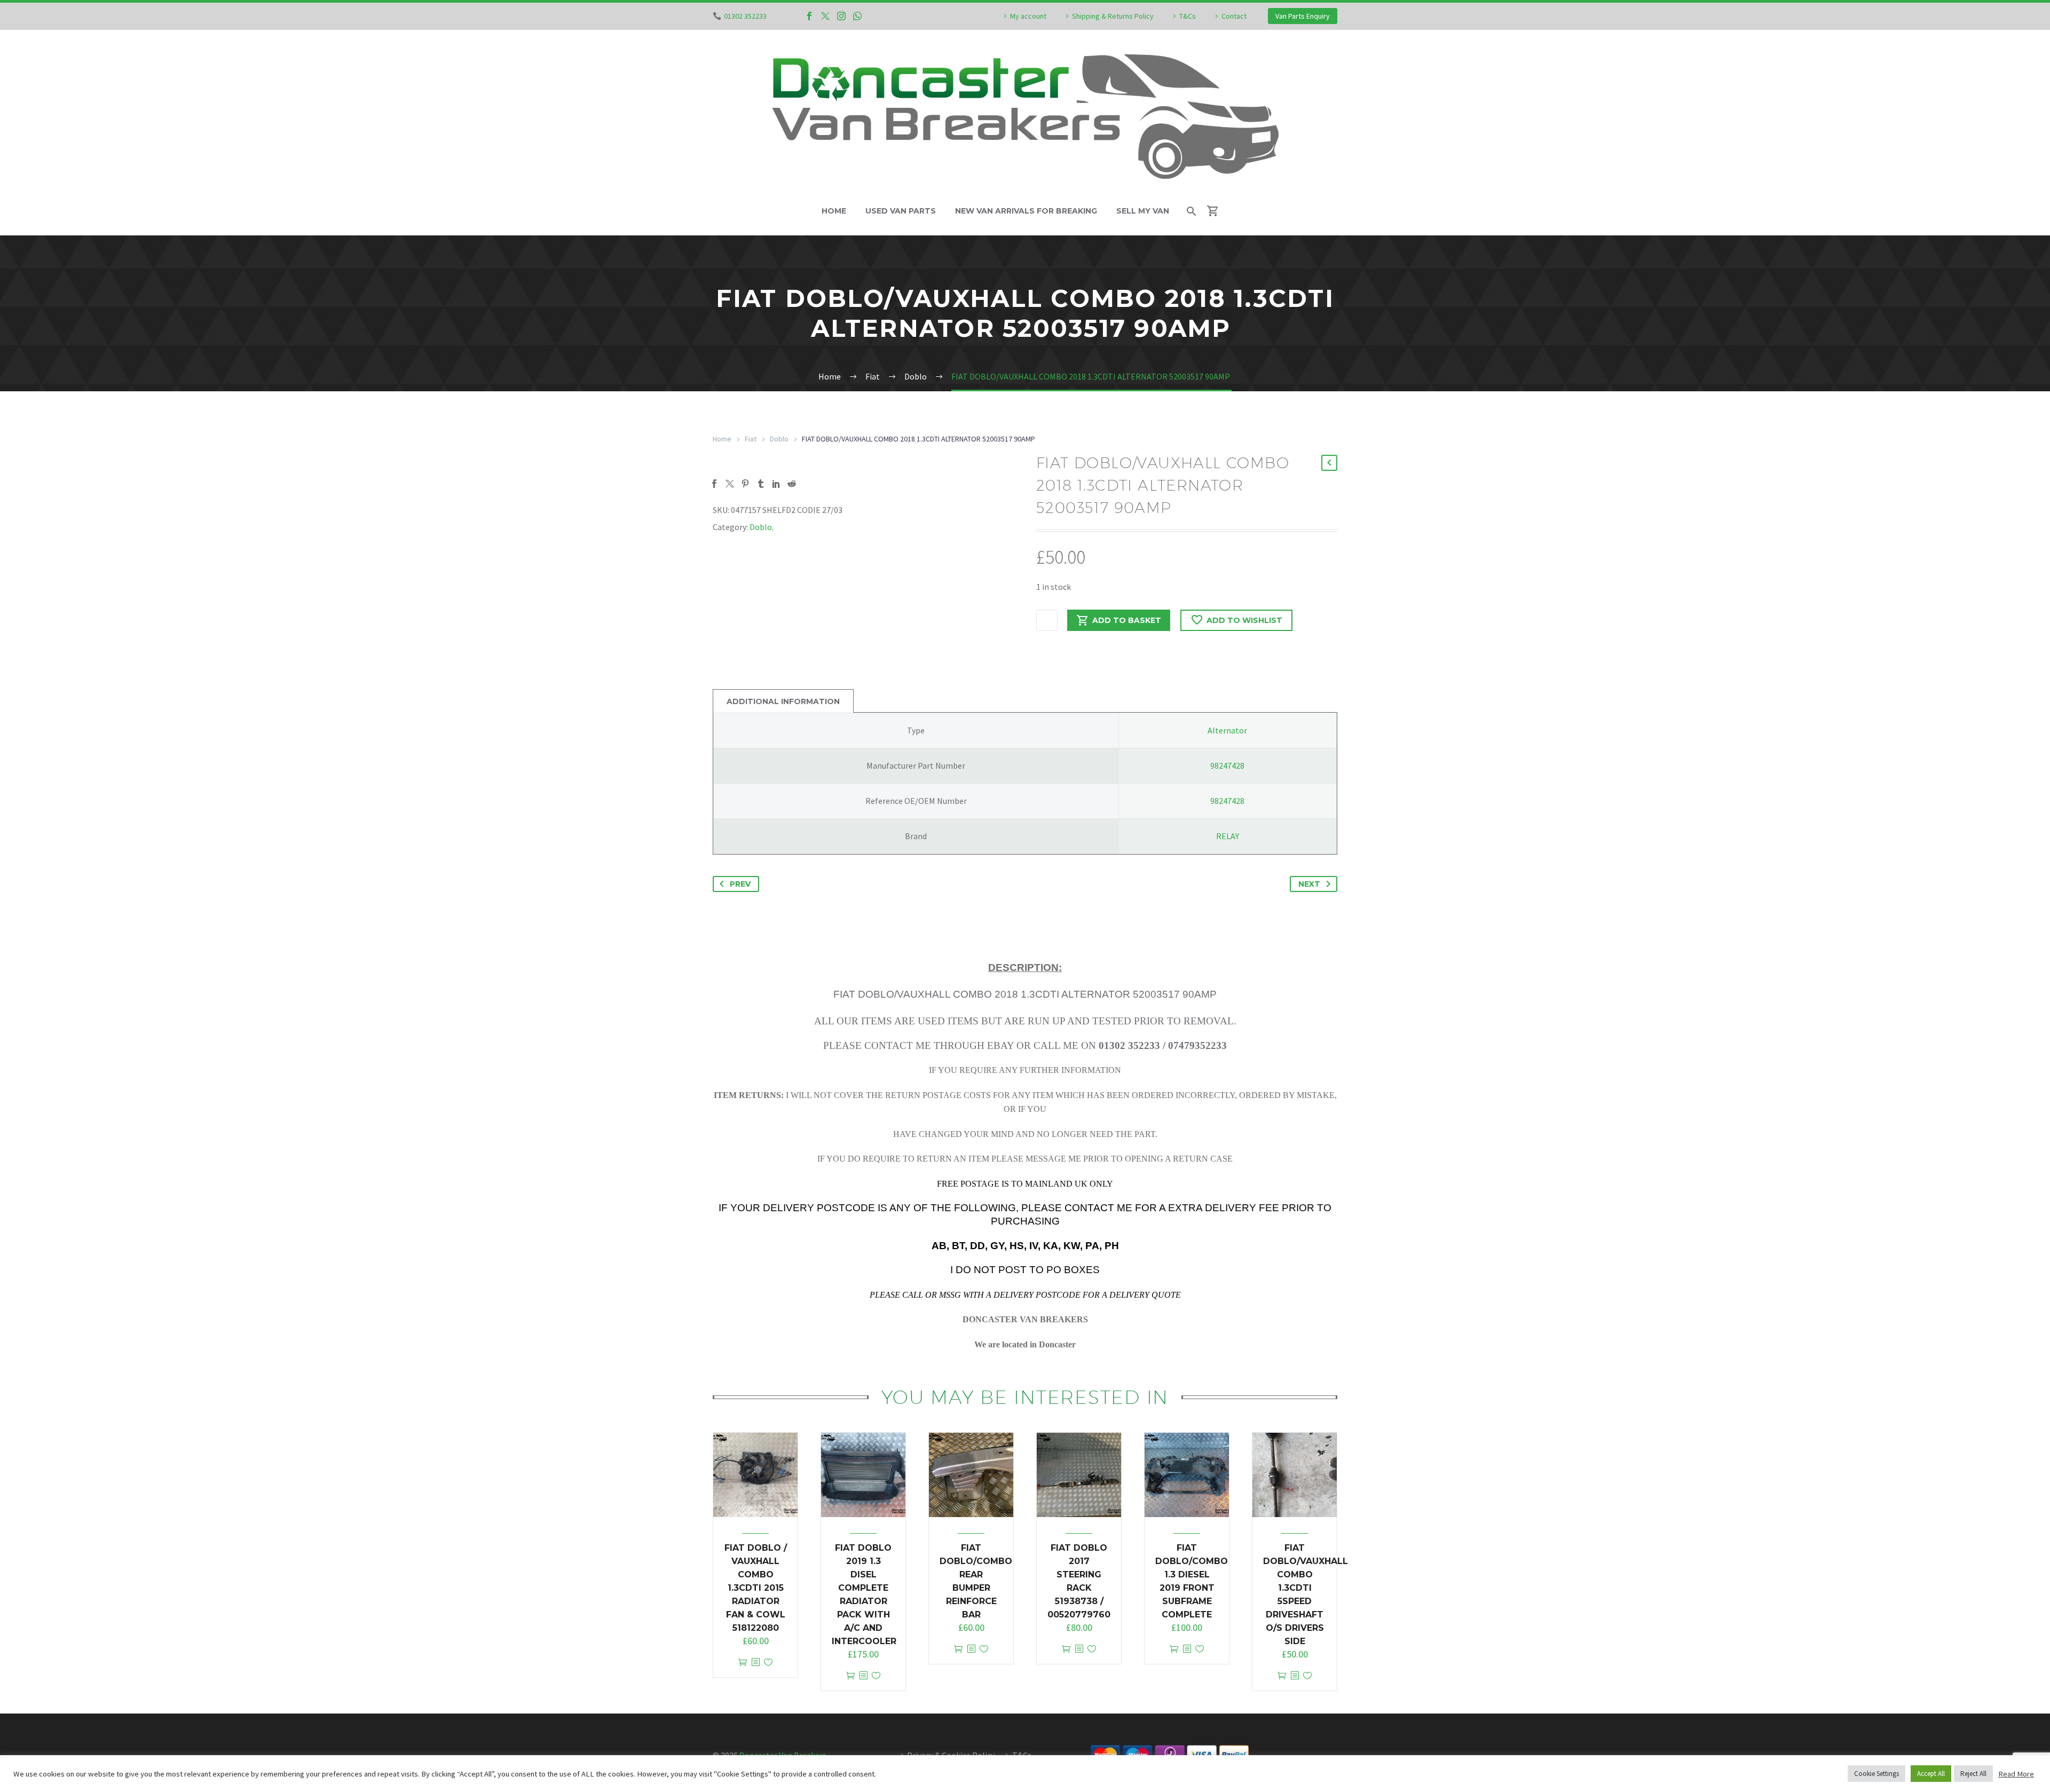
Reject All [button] (1973, 1774)
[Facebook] (809, 16)
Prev (740, 884)
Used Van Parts (901, 211)
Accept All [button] (1931, 1774)
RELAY (1228, 836)
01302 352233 (745, 16)
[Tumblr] (761, 484)
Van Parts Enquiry (1303, 16)
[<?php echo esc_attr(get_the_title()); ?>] (755, 1663)
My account (1028, 16)
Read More (2016, 1774)
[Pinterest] (745, 484)
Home (834, 211)
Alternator (1227, 730)
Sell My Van (1143, 211)
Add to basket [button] (743, 1663)
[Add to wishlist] (768, 1663)
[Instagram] (841, 16)
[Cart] (1217, 211)
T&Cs (1188, 16)
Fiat (751, 439)
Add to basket (1127, 620)
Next (1309, 884)
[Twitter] (825, 16)
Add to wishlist (1244, 620)
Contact (1234, 16)
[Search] (1191, 211)
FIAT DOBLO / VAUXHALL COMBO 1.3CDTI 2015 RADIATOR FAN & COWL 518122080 (756, 1588)
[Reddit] (792, 484)
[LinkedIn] (776, 484)
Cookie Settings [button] (1876, 1774)
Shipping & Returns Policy (1113, 16)
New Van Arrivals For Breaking (1026, 211)
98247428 (1227, 765)
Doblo (779, 439)
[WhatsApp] (857, 16)
